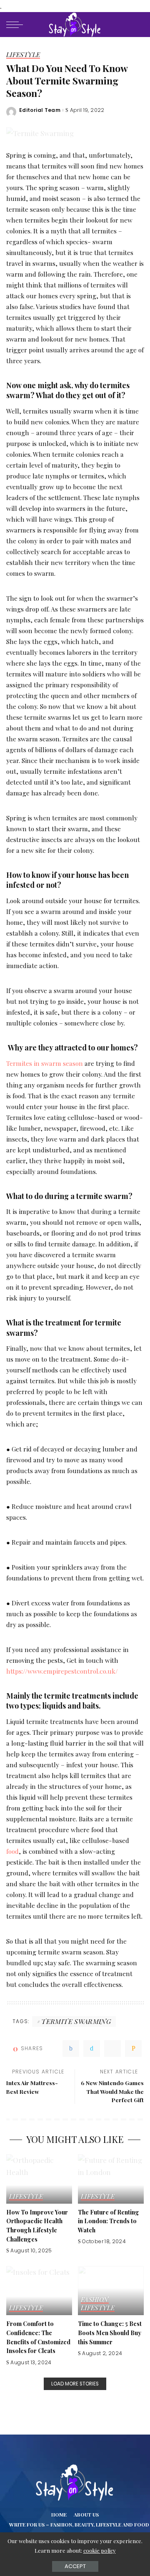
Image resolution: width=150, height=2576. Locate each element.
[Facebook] (71, 2048)
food (12, 1851)
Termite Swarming (76, 2021)
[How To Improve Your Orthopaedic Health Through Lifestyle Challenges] (39, 2179)
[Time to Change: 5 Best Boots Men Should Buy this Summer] (111, 2291)
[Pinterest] (112, 2048)
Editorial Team (40, 110)
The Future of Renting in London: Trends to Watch (109, 2221)
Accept (75, 2566)
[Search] (137, 25)
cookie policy (100, 2550)
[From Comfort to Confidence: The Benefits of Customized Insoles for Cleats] (39, 2291)
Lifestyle (23, 55)
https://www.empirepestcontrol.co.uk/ (62, 1671)
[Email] (133, 2048)
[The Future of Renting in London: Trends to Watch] (111, 2179)
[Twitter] (92, 2048)
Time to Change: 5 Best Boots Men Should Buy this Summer (110, 2332)
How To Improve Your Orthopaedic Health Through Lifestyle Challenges (37, 2226)
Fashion (95, 2300)
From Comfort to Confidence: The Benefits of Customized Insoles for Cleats (38, 2337)
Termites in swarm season (45, 1063)
